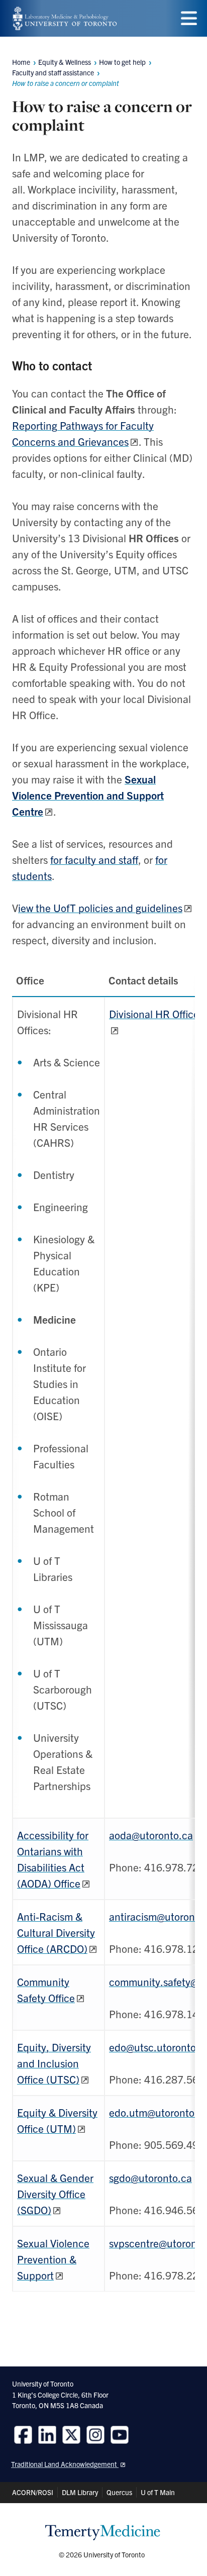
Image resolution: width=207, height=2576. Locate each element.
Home (21, 62)
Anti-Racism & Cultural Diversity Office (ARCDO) (56, 1932)
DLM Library (80, 2492)
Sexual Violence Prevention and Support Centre (88, 795)
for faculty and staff (94, 859)
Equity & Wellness (65, 62)
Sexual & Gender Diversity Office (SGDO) (55, 2194)
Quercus (119, 2492)
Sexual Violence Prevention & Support (53, 2259)
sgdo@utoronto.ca (150, 2177)
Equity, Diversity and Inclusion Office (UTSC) (54, 2063)
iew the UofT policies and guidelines (100, 908)
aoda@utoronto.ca (151, 1835)
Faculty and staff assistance (53, 72)
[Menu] (189, 18)
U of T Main (158, 2492)
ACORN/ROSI (33, 2492)
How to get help (122, 62)
